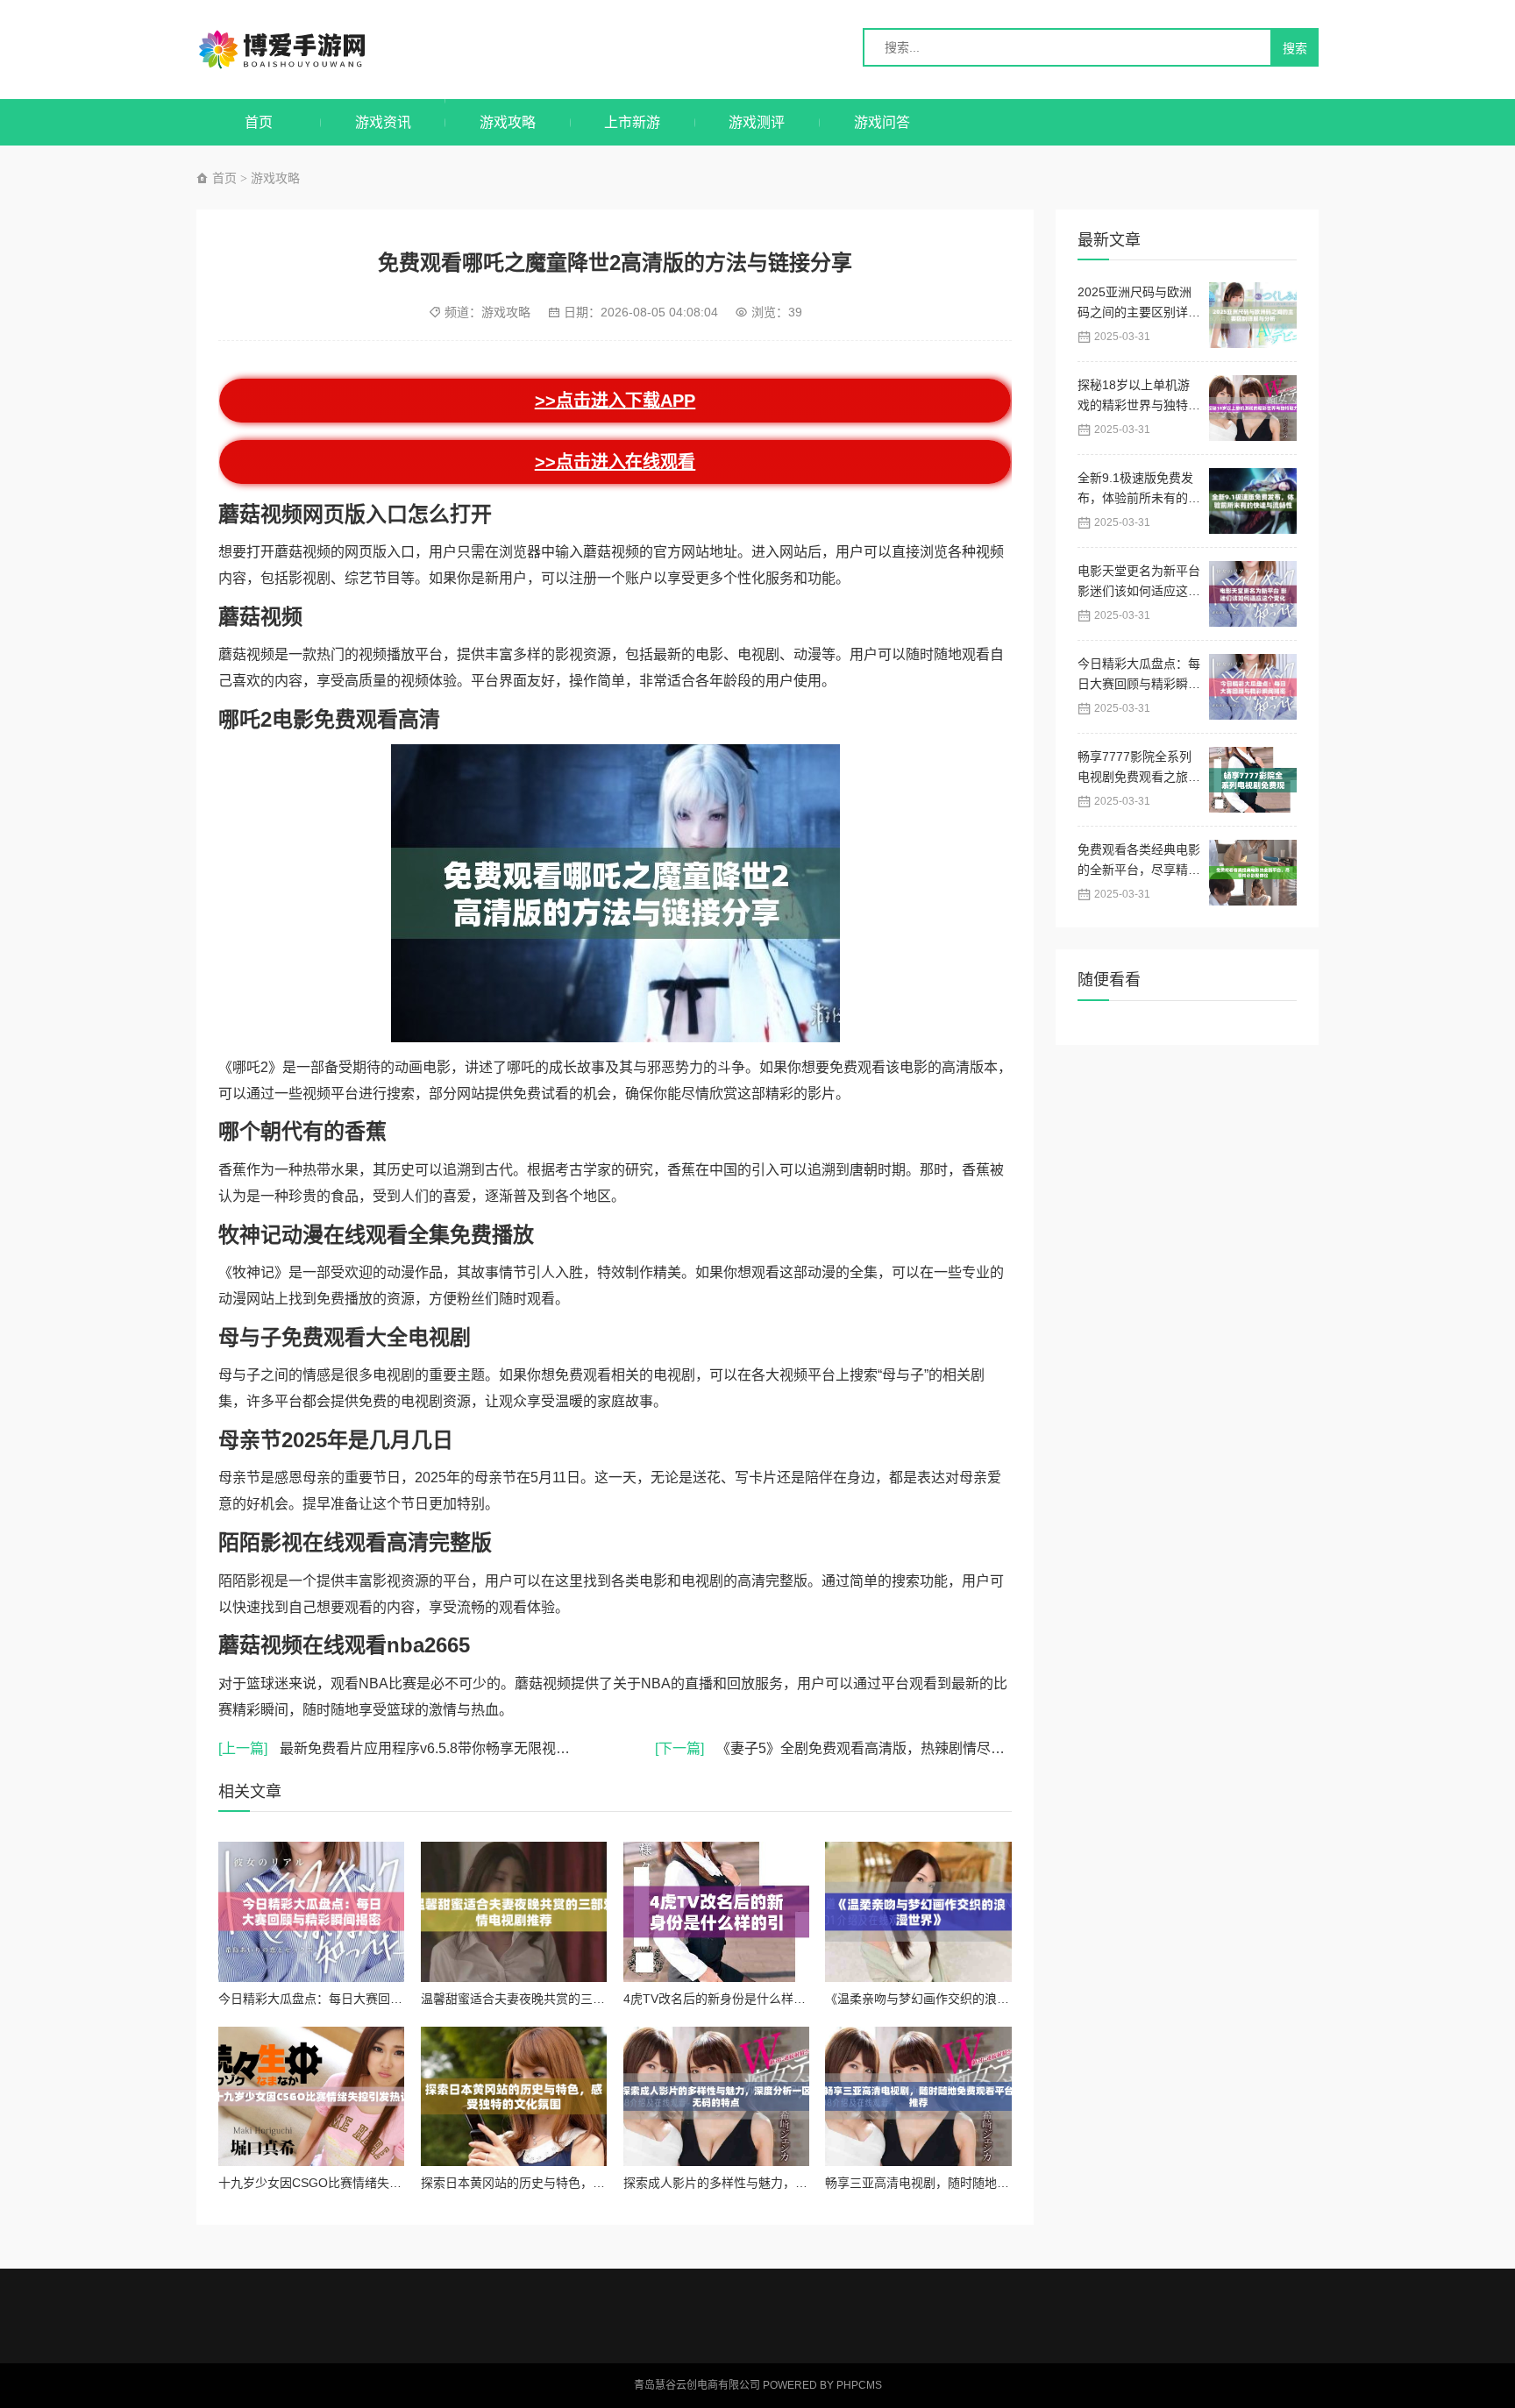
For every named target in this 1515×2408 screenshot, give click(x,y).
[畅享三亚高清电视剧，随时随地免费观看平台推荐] (918, 2096)
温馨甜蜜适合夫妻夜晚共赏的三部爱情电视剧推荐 (556, 1999)
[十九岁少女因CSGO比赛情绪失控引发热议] (311, 2096)
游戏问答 (882, 122)
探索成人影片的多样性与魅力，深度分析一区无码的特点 (777, 2183)
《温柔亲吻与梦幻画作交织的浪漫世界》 (935, 1999)
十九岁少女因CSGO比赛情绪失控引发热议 (334, 2183)
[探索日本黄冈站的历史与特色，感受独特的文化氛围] (514, 2096)
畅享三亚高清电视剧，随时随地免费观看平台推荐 (960, 2183)
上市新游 (632, 122)
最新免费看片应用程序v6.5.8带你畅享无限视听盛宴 (408, 1748)
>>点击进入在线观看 (615, 462)
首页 (259, 122)
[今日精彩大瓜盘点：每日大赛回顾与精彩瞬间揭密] (311, 1911)
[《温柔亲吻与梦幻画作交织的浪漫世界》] (918, 1911)
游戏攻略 (508, 122)
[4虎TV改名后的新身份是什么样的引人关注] (716, 1911)
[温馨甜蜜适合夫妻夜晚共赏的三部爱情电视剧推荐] (514, 1911)
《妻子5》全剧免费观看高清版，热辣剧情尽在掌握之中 (858, 1748)
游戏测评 (757, 122)
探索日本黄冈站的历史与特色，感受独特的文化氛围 (562, 2183)
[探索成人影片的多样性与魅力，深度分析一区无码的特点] (716, 2096)
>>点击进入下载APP (615, 400)
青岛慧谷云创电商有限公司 (300, 50)
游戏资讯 (383, 122)
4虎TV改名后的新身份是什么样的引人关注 (739, 1999)
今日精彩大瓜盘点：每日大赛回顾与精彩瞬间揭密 (353, 1999)
